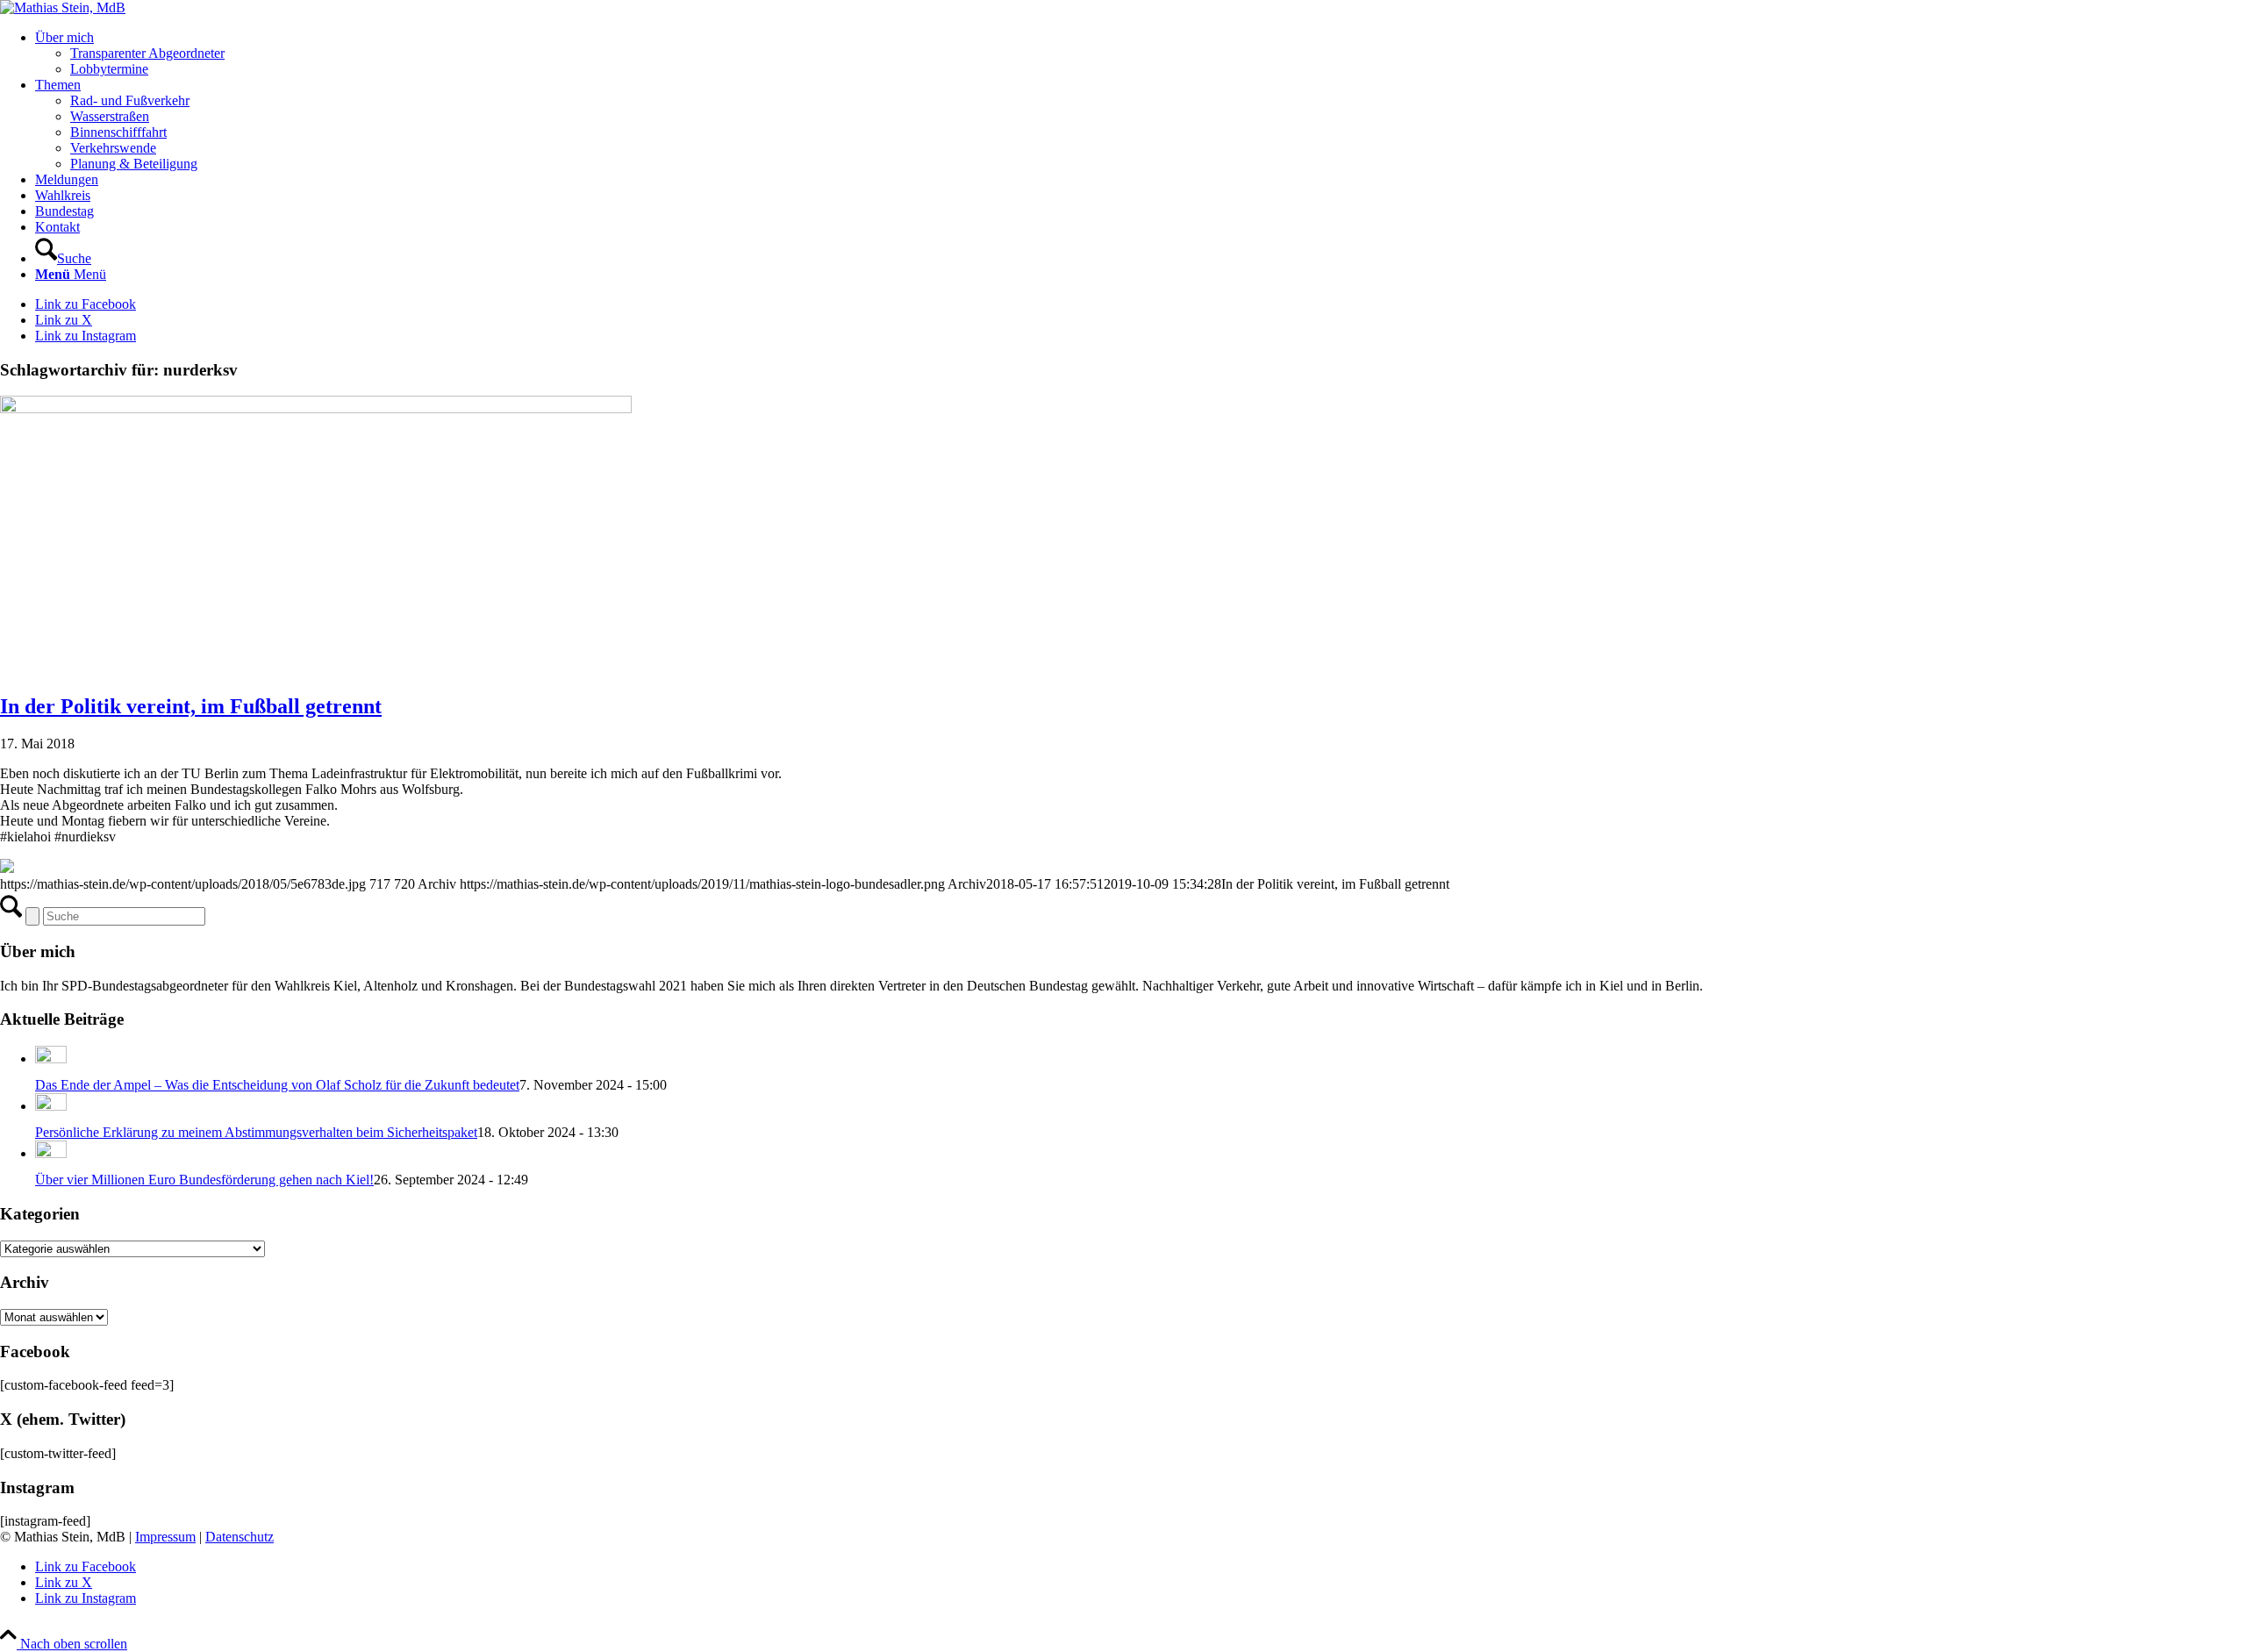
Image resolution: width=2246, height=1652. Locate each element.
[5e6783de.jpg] (316, 408)
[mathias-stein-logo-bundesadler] (63, 7)
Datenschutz (240, 1537)
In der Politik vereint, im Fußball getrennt (191, 706)
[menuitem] (1141, 54)
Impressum (165, 1537)
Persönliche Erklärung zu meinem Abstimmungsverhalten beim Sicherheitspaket (256, 1132)
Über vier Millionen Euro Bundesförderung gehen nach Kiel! (204, 1180)
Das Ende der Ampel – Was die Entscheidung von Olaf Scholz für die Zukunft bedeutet (277, 1085)
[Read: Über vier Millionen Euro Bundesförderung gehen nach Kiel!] (51, 1153)
